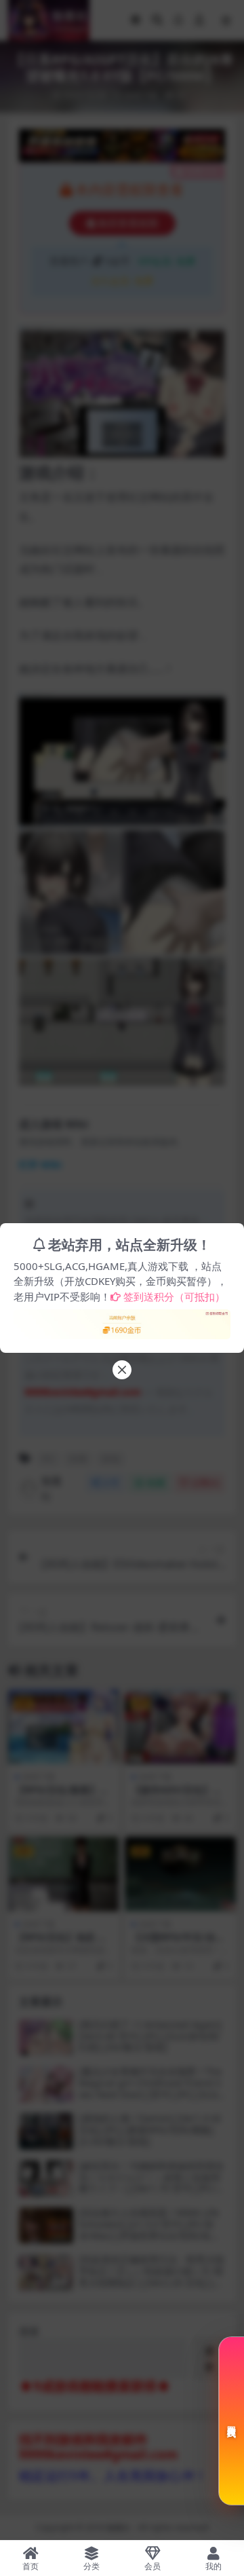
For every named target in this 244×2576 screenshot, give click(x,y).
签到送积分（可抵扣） (174, 1296)
